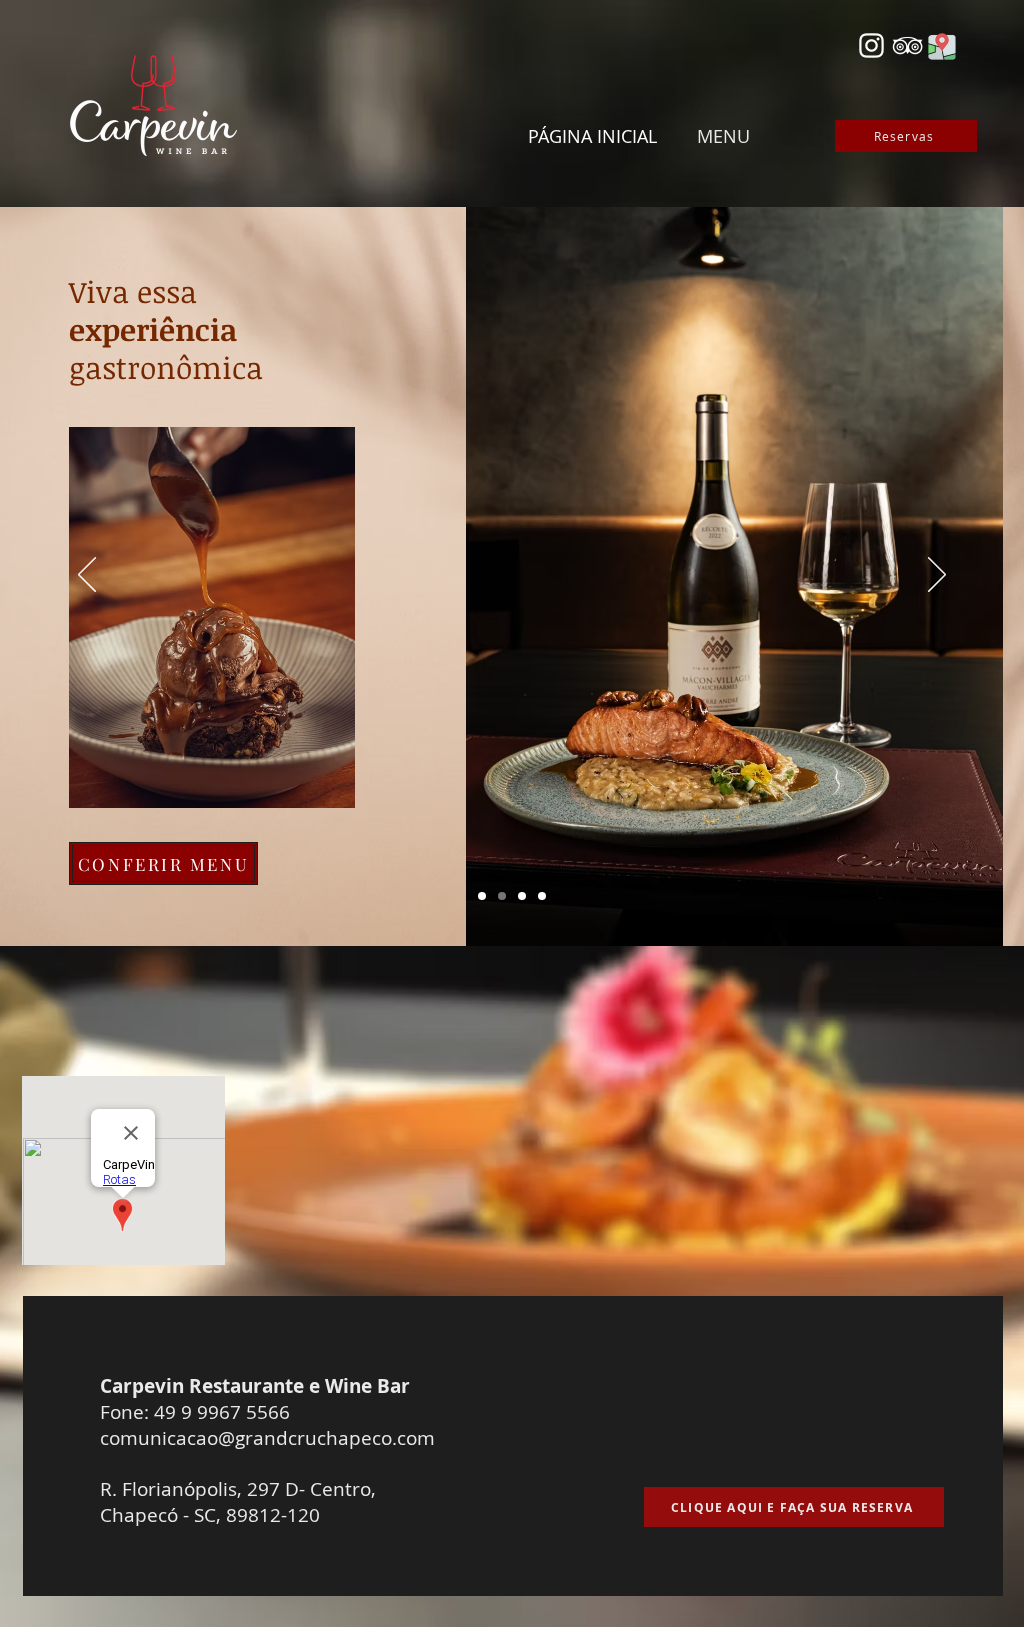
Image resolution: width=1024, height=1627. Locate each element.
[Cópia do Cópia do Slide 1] (522, 896)
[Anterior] (87, 576)
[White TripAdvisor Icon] (907, 45)
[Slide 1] (482, 896)
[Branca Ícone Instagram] (871, 45)
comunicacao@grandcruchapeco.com (267, 1438)
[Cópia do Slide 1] (502, 896)
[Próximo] (937, 576)
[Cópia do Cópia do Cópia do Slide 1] (542, 896)
